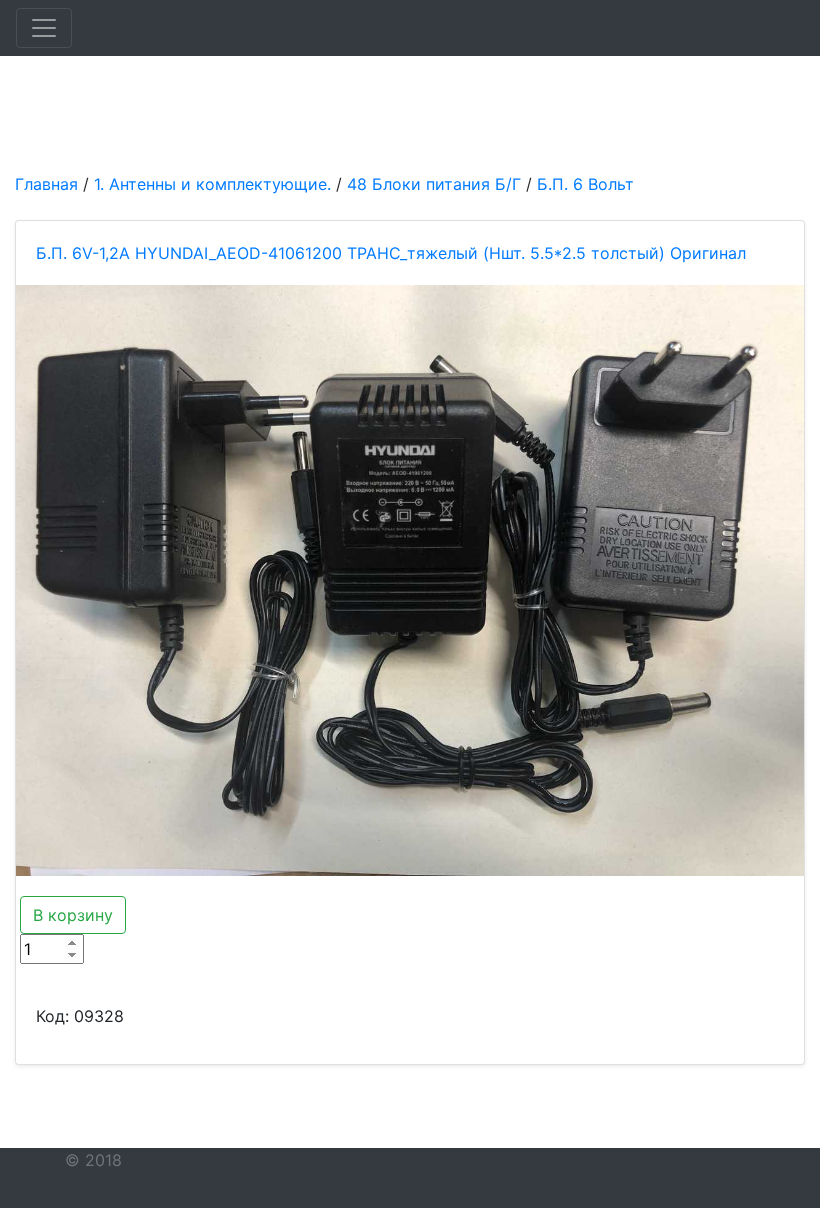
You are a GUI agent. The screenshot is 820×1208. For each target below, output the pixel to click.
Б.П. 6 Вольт (585, 184)
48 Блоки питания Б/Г (434, 184)
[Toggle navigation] (44, 28)
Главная (46, 184)
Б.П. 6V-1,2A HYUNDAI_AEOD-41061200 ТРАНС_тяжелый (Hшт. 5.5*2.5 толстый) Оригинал (391, 253)
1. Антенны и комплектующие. (212, 184)
